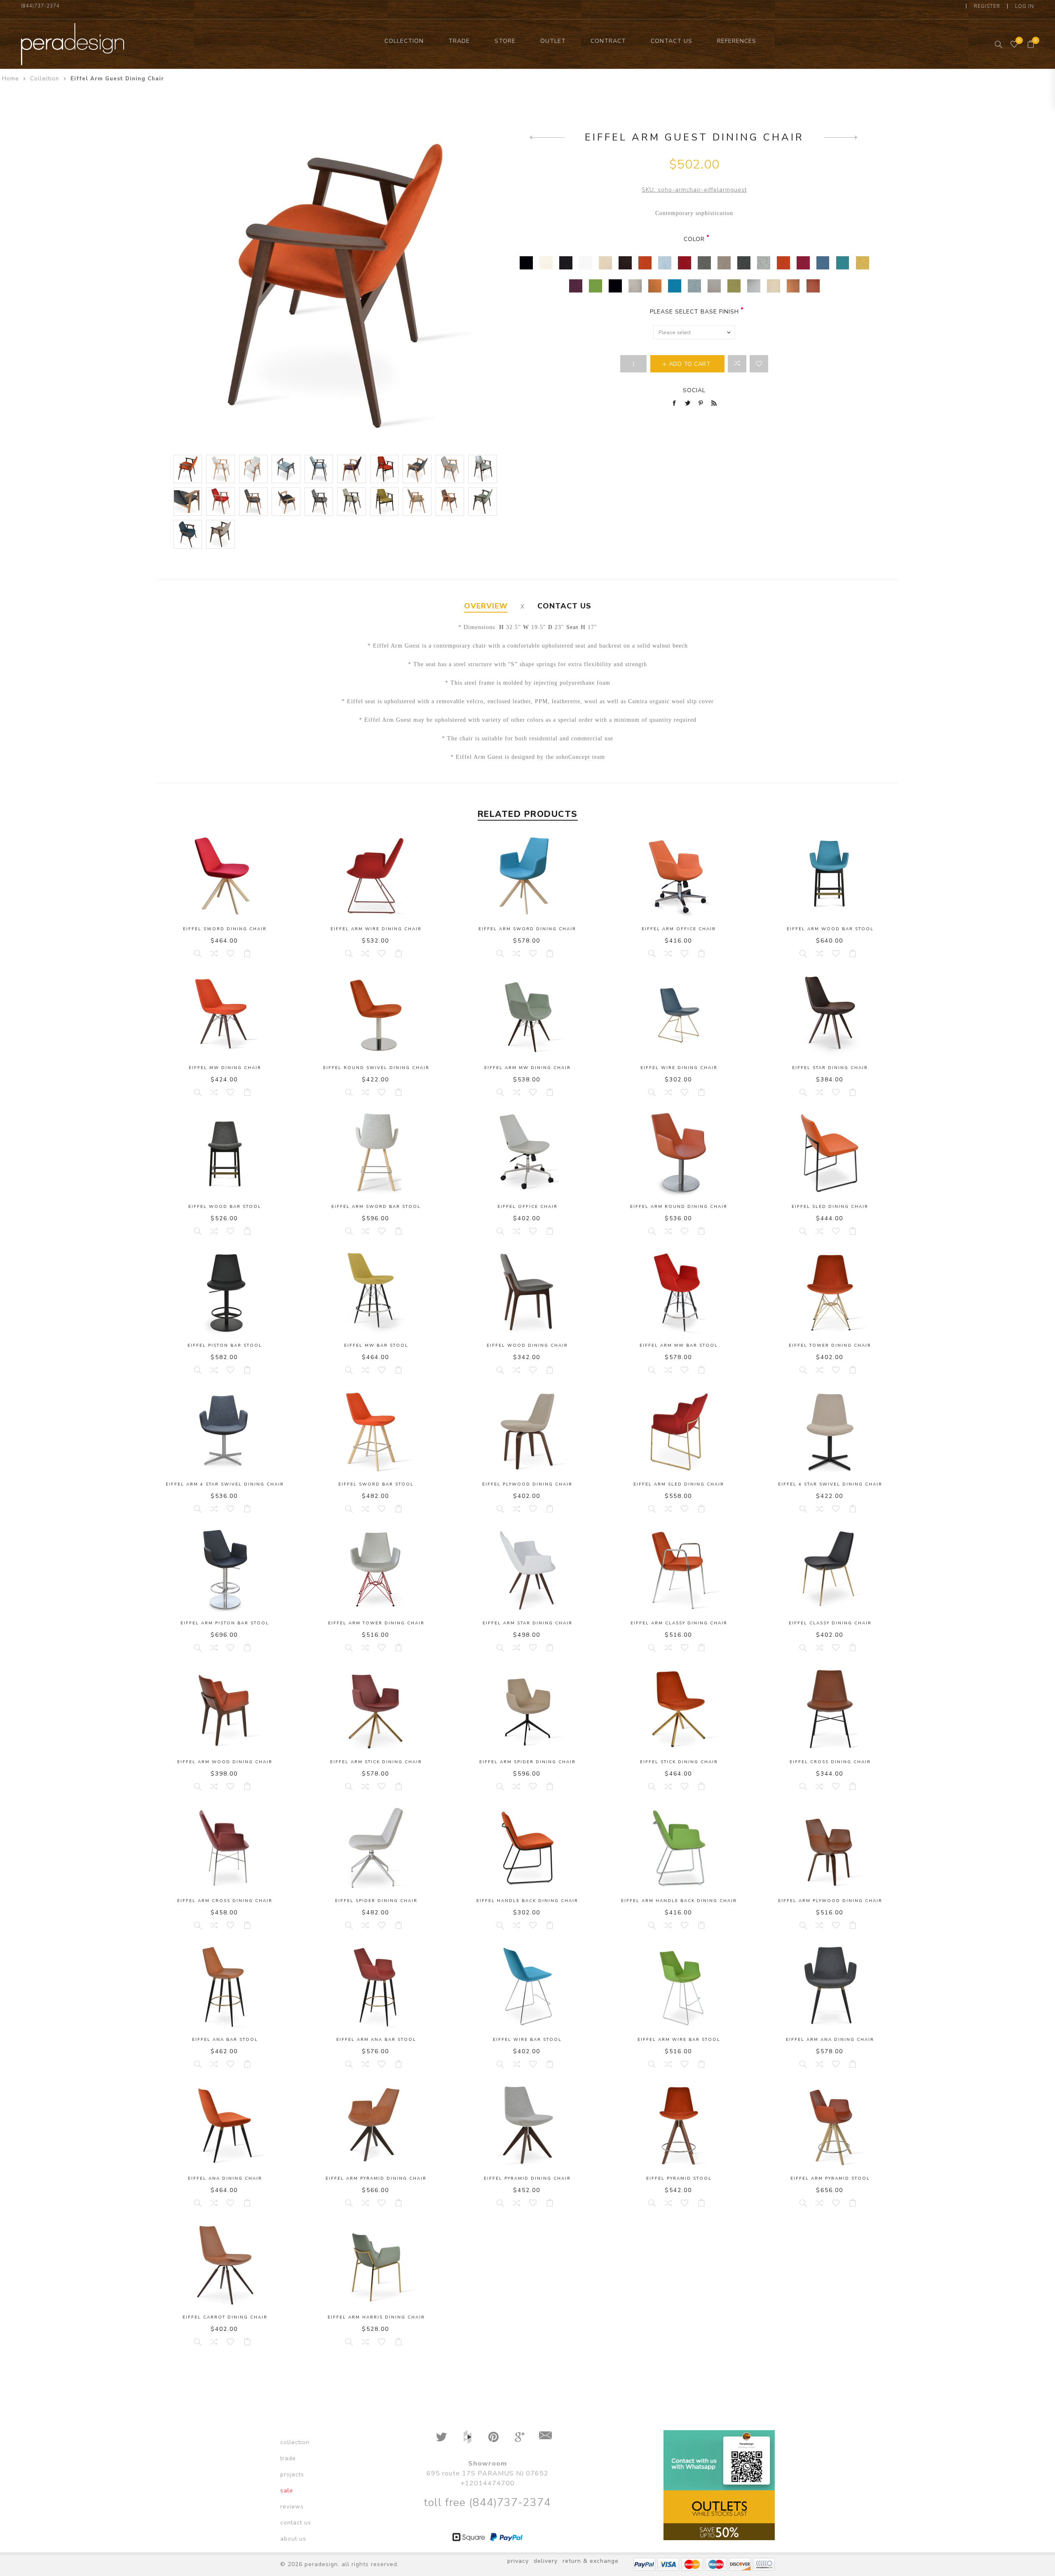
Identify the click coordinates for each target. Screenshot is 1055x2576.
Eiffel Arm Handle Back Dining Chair (679, 1901)
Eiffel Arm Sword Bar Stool (376, 1207)
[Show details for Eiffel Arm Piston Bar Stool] (225, 1570)
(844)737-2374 (40, 6)
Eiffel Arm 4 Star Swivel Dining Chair (225, 1484)
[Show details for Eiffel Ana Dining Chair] (225, 2126)
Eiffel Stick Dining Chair (679, 1762)
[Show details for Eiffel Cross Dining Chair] (830, 1709)
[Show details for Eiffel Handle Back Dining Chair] (527, 1848)
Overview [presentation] (486, 606)
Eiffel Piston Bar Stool (225, 1345)
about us (293, 2539)
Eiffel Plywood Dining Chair (527, 1484)
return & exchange (591, 2561)
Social (694, 390)
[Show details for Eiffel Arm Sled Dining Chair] (679, 1432)
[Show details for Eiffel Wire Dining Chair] (679, 1015)
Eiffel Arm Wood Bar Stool (830, 929)
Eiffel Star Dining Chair (830, 1068)
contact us (296, 2523)
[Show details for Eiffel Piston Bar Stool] (225, 1293)
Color (694, 239)
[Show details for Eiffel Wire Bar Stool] (527, 1987)
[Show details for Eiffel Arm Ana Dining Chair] (830, 1987)
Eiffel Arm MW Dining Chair (527, 1068)
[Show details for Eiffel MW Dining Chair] (225, 1015)
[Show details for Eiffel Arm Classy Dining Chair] (679, 1570)
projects (292, 2474)
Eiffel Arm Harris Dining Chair (376, 2317)
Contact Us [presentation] (564, 606)
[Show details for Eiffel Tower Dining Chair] (830, 1293)
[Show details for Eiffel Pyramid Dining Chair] (527, 2126)
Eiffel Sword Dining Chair (225, 929)
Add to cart (248, 953)
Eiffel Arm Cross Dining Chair (225, 1901)
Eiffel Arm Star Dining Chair (527, 1623)
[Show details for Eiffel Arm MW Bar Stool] (679, 1293)
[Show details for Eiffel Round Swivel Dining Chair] (376, 1015)
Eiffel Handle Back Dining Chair (527, 1901)
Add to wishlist (759, 364)
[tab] (486, 606)
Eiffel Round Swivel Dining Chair (376, 1068)
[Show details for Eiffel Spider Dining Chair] (376, 1848)
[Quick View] (197, 953)
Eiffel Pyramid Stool (679, 2178)
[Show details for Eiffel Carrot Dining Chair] (225, 2265)
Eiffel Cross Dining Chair (830, 1762)
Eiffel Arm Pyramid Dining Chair (376, 2178)
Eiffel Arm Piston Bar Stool (225, 1623)
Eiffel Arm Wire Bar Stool (679, 2040)
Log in (1025, 6)
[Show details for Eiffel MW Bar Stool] (376, 1293)
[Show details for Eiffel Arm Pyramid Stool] (830, 2126)
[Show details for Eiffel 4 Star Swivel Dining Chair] (830, 1432)
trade (288, 2458)
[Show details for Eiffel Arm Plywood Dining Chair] (830, 1848)
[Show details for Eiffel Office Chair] (527, 1154)
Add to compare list (737, 364)
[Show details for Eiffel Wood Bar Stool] (225, 1154)
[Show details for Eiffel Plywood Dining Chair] (527, 1432)
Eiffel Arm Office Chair (679, 929)
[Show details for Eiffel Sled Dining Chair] (830, 1154)
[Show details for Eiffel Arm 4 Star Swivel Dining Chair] (225, 1432)
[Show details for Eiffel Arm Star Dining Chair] (527, 1570)
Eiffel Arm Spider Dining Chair (527, 1762)
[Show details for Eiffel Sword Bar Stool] (376, 1432)
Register (987, 6)
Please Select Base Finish (694, 312)
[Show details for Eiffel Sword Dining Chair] (225, 876)
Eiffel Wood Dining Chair (527, 1345)
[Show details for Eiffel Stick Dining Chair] (679, 1709)
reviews (292, 2507)
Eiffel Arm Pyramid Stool (830, 2178)
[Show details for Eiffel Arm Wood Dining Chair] (225, 1709)
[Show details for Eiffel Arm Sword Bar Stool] (376, 1154)
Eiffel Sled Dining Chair (830, 1207)
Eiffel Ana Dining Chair (225, 2178)
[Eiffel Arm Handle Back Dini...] (842, 137)
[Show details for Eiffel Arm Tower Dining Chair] (376, 1570)
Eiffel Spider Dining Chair (376, 1901)
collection (295, 2442)
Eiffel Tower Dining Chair (830, 1345)
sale (287, 2491)
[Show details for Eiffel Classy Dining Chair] (830, 1570)
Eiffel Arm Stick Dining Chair (376, 1762)
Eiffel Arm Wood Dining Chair (225, 1762)
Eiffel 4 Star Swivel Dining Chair (830, 1484)
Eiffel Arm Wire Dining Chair (376, 929)
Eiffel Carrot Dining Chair (225, 2317)
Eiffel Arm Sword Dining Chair (527, 929)
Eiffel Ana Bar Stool (225, 2040)
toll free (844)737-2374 (487, 2502)
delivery (546, 2561)
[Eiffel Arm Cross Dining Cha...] (547, 137)
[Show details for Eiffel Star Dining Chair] (830, 1015)
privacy (518, 2561)
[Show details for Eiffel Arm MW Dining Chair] (527, 1015)
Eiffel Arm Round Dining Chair (679, 1207)
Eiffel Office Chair (527, 1207)
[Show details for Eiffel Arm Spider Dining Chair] (527, 1709)
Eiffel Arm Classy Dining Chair (679, 1623)
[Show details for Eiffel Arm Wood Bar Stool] (830, 876)
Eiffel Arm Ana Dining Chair (830, 2040)
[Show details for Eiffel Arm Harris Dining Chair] (376, 2265)
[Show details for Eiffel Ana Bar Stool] (225, 1987)
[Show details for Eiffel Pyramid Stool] (679, 2126)
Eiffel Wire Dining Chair (679, 1068)
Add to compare (214, 953)
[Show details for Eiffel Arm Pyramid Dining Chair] (376, 2126)
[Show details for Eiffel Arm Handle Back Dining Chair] (679, 1848)
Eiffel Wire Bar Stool (527, 2040)
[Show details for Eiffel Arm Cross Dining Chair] (225, 1848)
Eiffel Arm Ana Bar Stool (376, 2040)
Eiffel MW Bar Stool (376, 1345)
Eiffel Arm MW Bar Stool (679, 1345)
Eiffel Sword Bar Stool (376, 1484)
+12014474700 (488, 2483)
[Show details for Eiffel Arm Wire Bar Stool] (679, 1987)
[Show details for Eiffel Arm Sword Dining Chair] (527, 876)
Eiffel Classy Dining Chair (830, 1623)
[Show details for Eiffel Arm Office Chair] (679, 876)
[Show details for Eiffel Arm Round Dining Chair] (679, 1154)
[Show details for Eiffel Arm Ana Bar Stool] (376, 1987)
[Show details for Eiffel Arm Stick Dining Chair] (376, 1709)
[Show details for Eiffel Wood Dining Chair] (527, 1293)
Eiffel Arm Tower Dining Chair (376, 1623)
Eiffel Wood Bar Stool (225, 1207)
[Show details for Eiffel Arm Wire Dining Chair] (376, 876)
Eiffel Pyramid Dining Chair (527, 2178)
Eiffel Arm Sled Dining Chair (679, 1484)
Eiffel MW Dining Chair (225, 1068)
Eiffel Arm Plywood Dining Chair (830, 1901)
